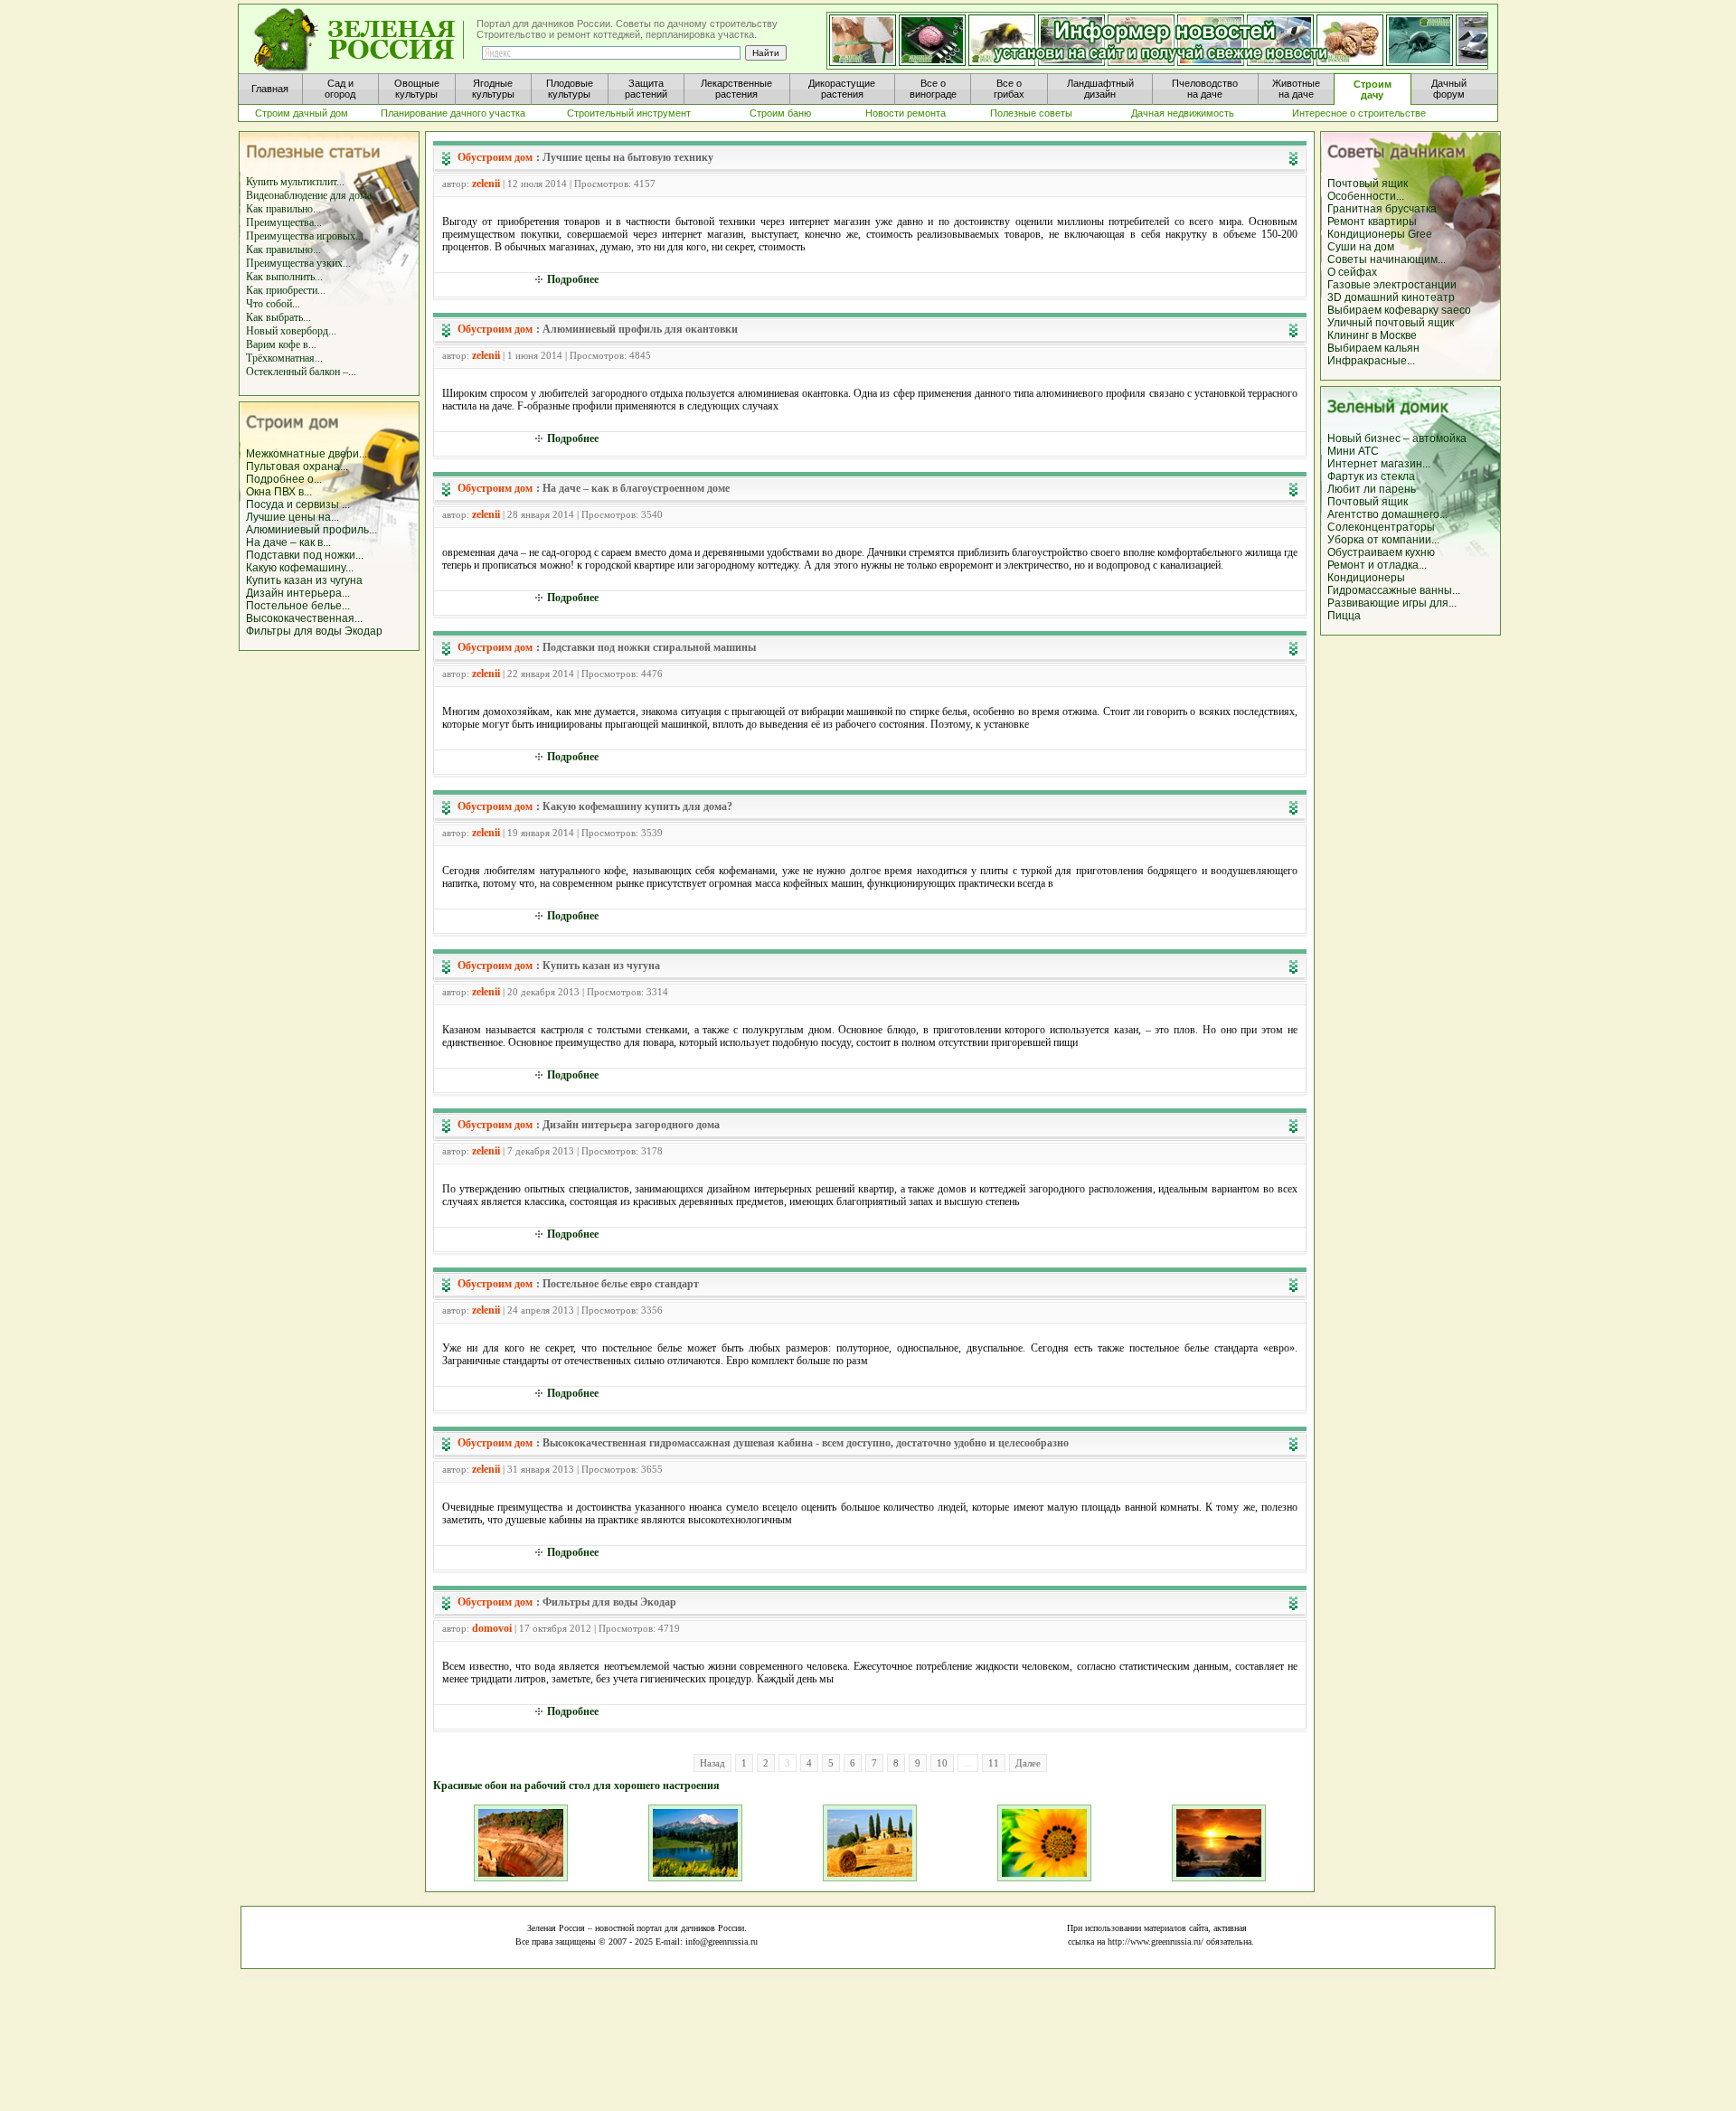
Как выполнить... (284, 277)
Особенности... (1366, 196)
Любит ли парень (1372, 489)
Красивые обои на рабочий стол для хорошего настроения (576, 1786)
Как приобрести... (286, 290)
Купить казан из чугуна (304, 580)
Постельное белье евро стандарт (621, 1284)
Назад (712, 1763)
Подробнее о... (284, 479)
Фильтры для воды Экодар (314, 631)
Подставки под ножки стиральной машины (649, 647)
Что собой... (273, 304)
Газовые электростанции (1392, 285)
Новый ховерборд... (291, 331)
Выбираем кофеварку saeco (1399, 310)
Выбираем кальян (1373, 348)
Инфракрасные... (1371, 361)
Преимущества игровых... (305, 236)
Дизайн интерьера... (298, 593)
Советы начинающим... (1387, 259)
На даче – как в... (288, 542)
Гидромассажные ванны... (1394, 590)
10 (942, 1763)
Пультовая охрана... (297, 466)
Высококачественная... (304, 618)
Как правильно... (283, 209)
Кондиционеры (1366, 578)
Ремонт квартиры (1372, 221)
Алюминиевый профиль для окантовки (640, 329)
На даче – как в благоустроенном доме (636, 488)
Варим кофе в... (281, 344)
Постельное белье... (298, 606)
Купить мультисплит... (295, 182)
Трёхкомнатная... (284, 358)
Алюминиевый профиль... (311, 530)
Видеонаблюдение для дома (309, 195)
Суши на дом (1361, 247)
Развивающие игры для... (1392, 603)
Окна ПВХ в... (279, 492)
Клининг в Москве (1372, 335)
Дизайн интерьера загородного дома (631, 1125)
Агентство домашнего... (1387, 514)
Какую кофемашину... (300, 568)
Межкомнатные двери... (307, 454)
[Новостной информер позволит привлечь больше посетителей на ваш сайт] (1157, 42)
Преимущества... (284, 222)
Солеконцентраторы (1381, 527)
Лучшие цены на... (292, 517)
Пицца (1344, 616)
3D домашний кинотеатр (1391, 297)
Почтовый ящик (1368, 184)
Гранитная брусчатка (1382, 209)
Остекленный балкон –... (301, 372)
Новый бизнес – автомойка (1397, 438)
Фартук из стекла (1371, 476)
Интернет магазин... (1379, 464)
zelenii (486, 184)
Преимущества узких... (298, 263)
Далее (1028, 1763)
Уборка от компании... (1383, 540)
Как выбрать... (278, 317)
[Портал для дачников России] (360, 40)
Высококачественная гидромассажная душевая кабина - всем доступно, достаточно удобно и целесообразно (806, 1443)
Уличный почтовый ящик (1391, 323)
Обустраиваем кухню (1381, 552)
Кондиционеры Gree (1380, 234)
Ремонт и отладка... (1377, 565)
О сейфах (1352, 272)
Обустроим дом (495, 157)
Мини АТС (1353, 451)
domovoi (492, 1628)
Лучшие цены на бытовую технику (628, 157)
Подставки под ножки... (305, 555)
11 (994, 1763)
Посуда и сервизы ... (298, 504)
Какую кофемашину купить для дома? (637, 806)
